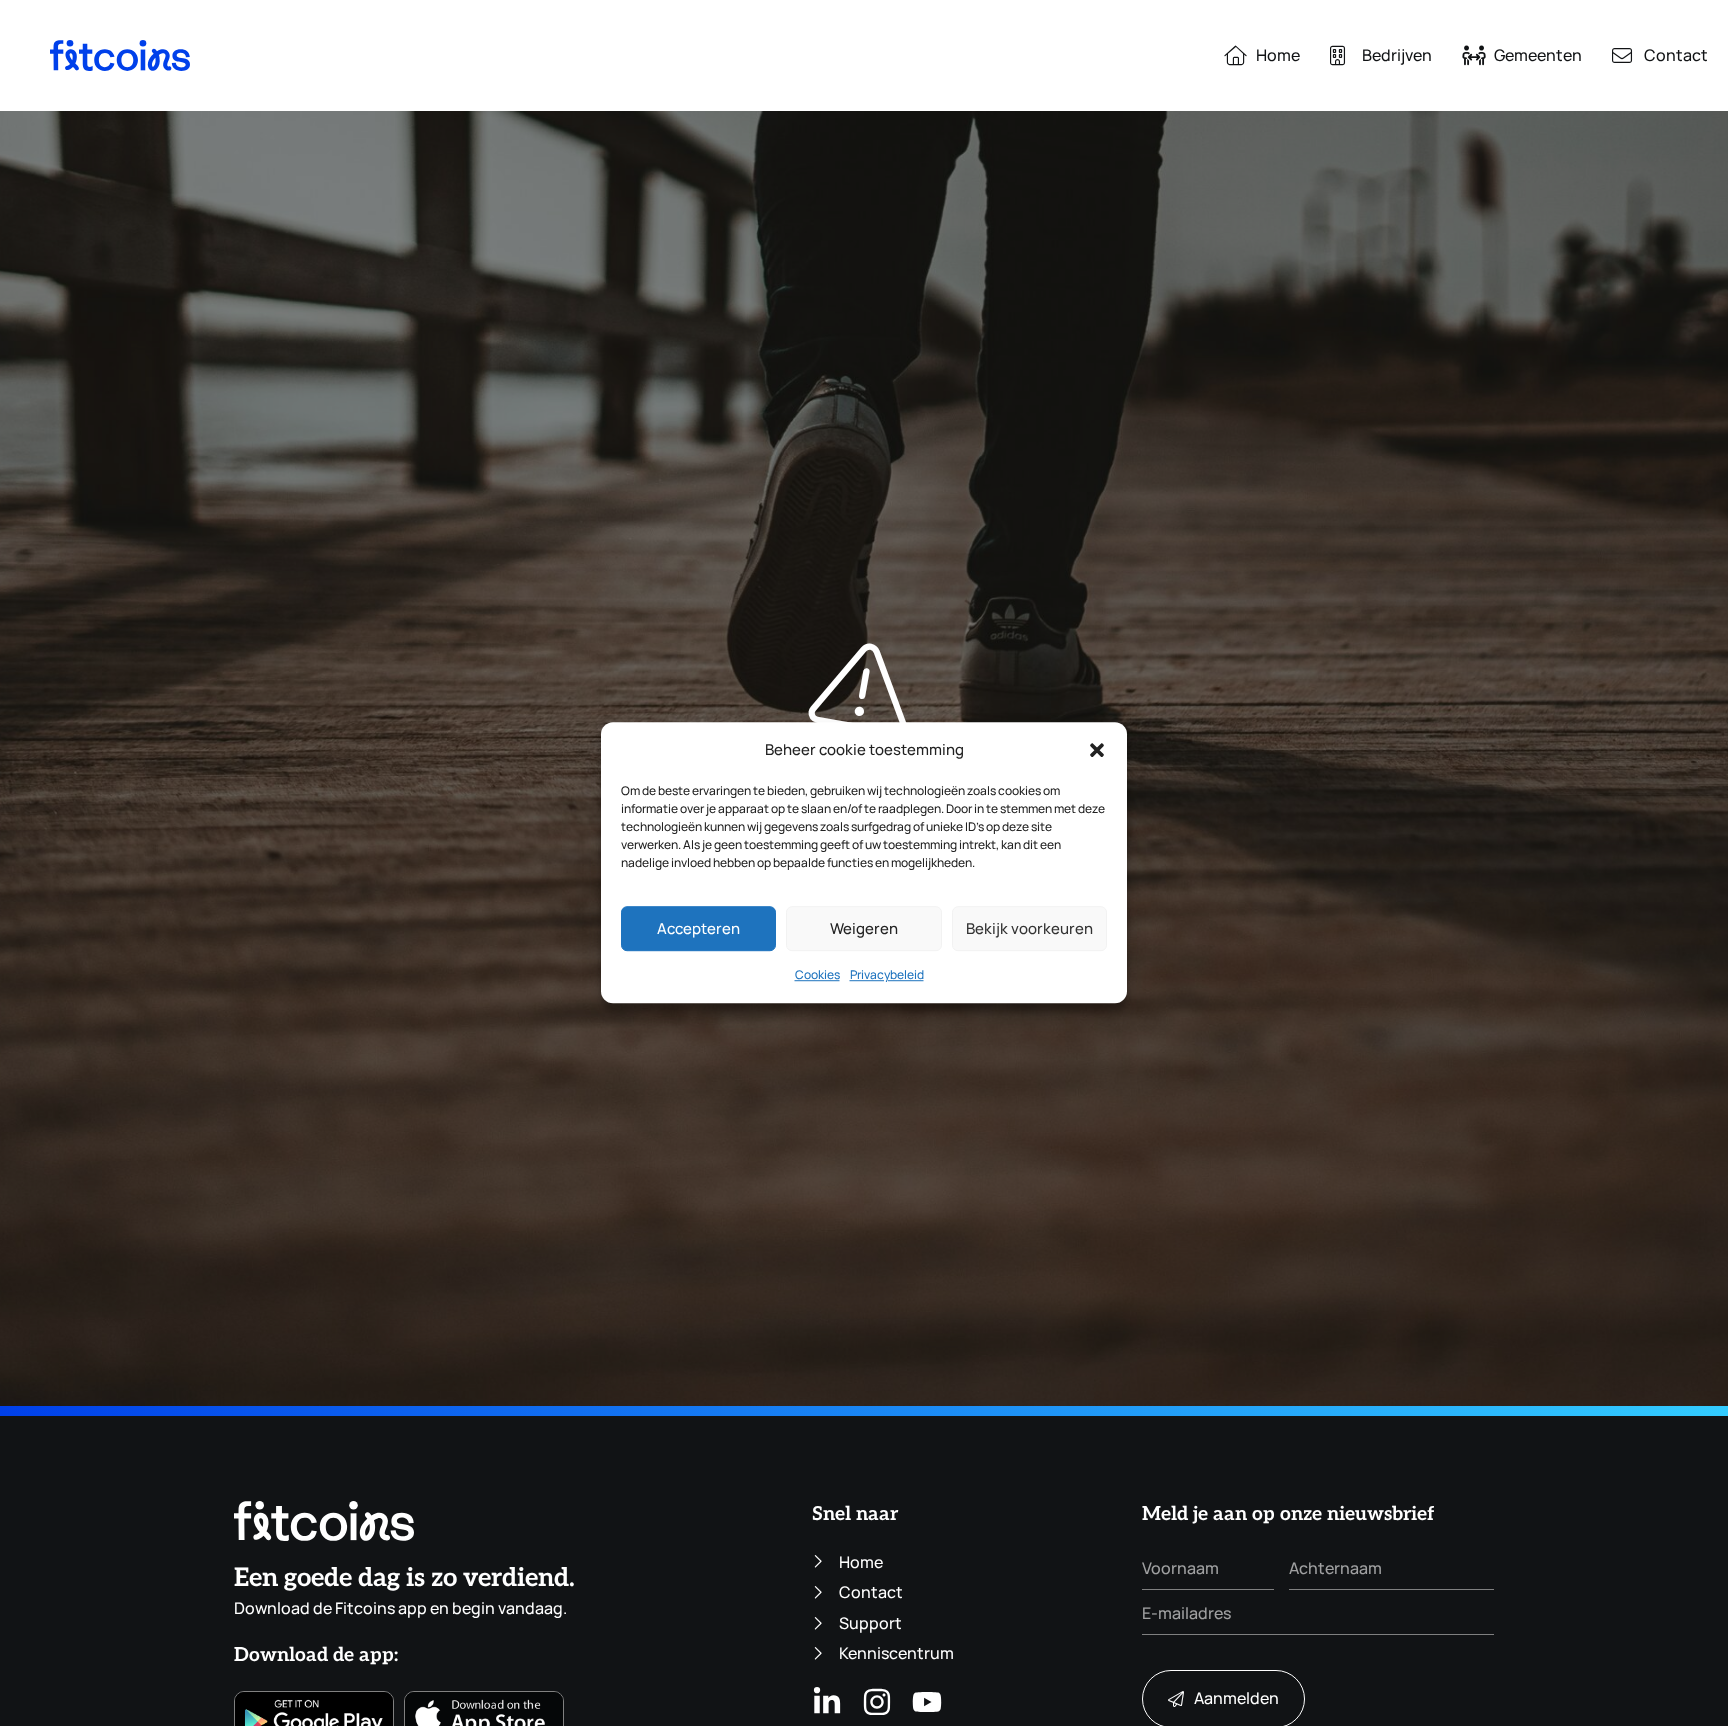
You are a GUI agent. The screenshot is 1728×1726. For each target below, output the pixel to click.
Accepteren (698, 929)
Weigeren (864, 929)
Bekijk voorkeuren (1029, 929)
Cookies (817, 975)
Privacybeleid (887, 975)
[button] (1097, 750)
